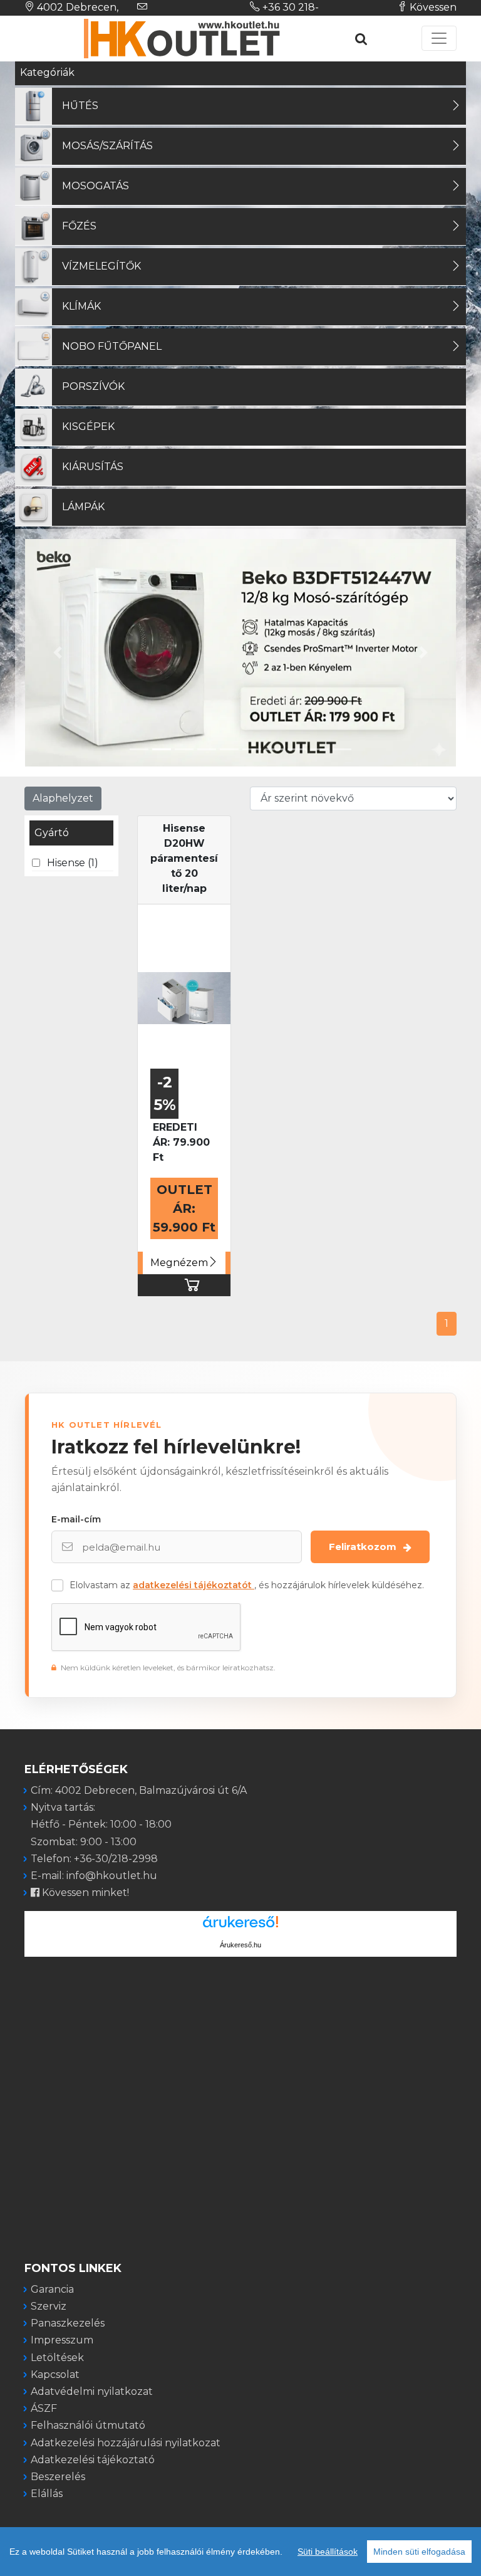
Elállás (47, 2494)
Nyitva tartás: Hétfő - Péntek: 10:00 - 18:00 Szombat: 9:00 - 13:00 (101, 1824)
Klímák (81, 306)
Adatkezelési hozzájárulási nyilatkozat (126, 2443)
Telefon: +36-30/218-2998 (94, 1859)
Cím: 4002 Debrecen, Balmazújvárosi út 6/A (139, 1790)
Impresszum (62, 2340)
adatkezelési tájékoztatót (194, 1585)
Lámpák (83, 507)
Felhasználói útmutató (88, 2425)
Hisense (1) (73, 863)
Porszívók (93, 386)
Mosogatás (96, 186)
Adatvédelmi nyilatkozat (92, 2391)
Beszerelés (58, 2477)
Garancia (52, 2289)
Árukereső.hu (240, 1945)
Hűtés (80, 106)
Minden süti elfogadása (419, 2552)
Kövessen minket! (84, 1893)
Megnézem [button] (179, 1263)
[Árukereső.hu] (240, 1926)
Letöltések (57, 2358)
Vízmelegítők (101, 266)
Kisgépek (88, 427)
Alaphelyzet (63, 798)
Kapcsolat (55, 2374)
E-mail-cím (76, 1519)
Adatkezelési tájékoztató (93, 2460)
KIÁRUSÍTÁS (93, 467)
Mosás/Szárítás (107, 146)
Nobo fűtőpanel (112, 346)
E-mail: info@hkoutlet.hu (94, 1876)
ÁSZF (44, 2408)
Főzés (79, 226)
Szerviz (49, 2306)
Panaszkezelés (68, 2323)
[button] (57, 653)
